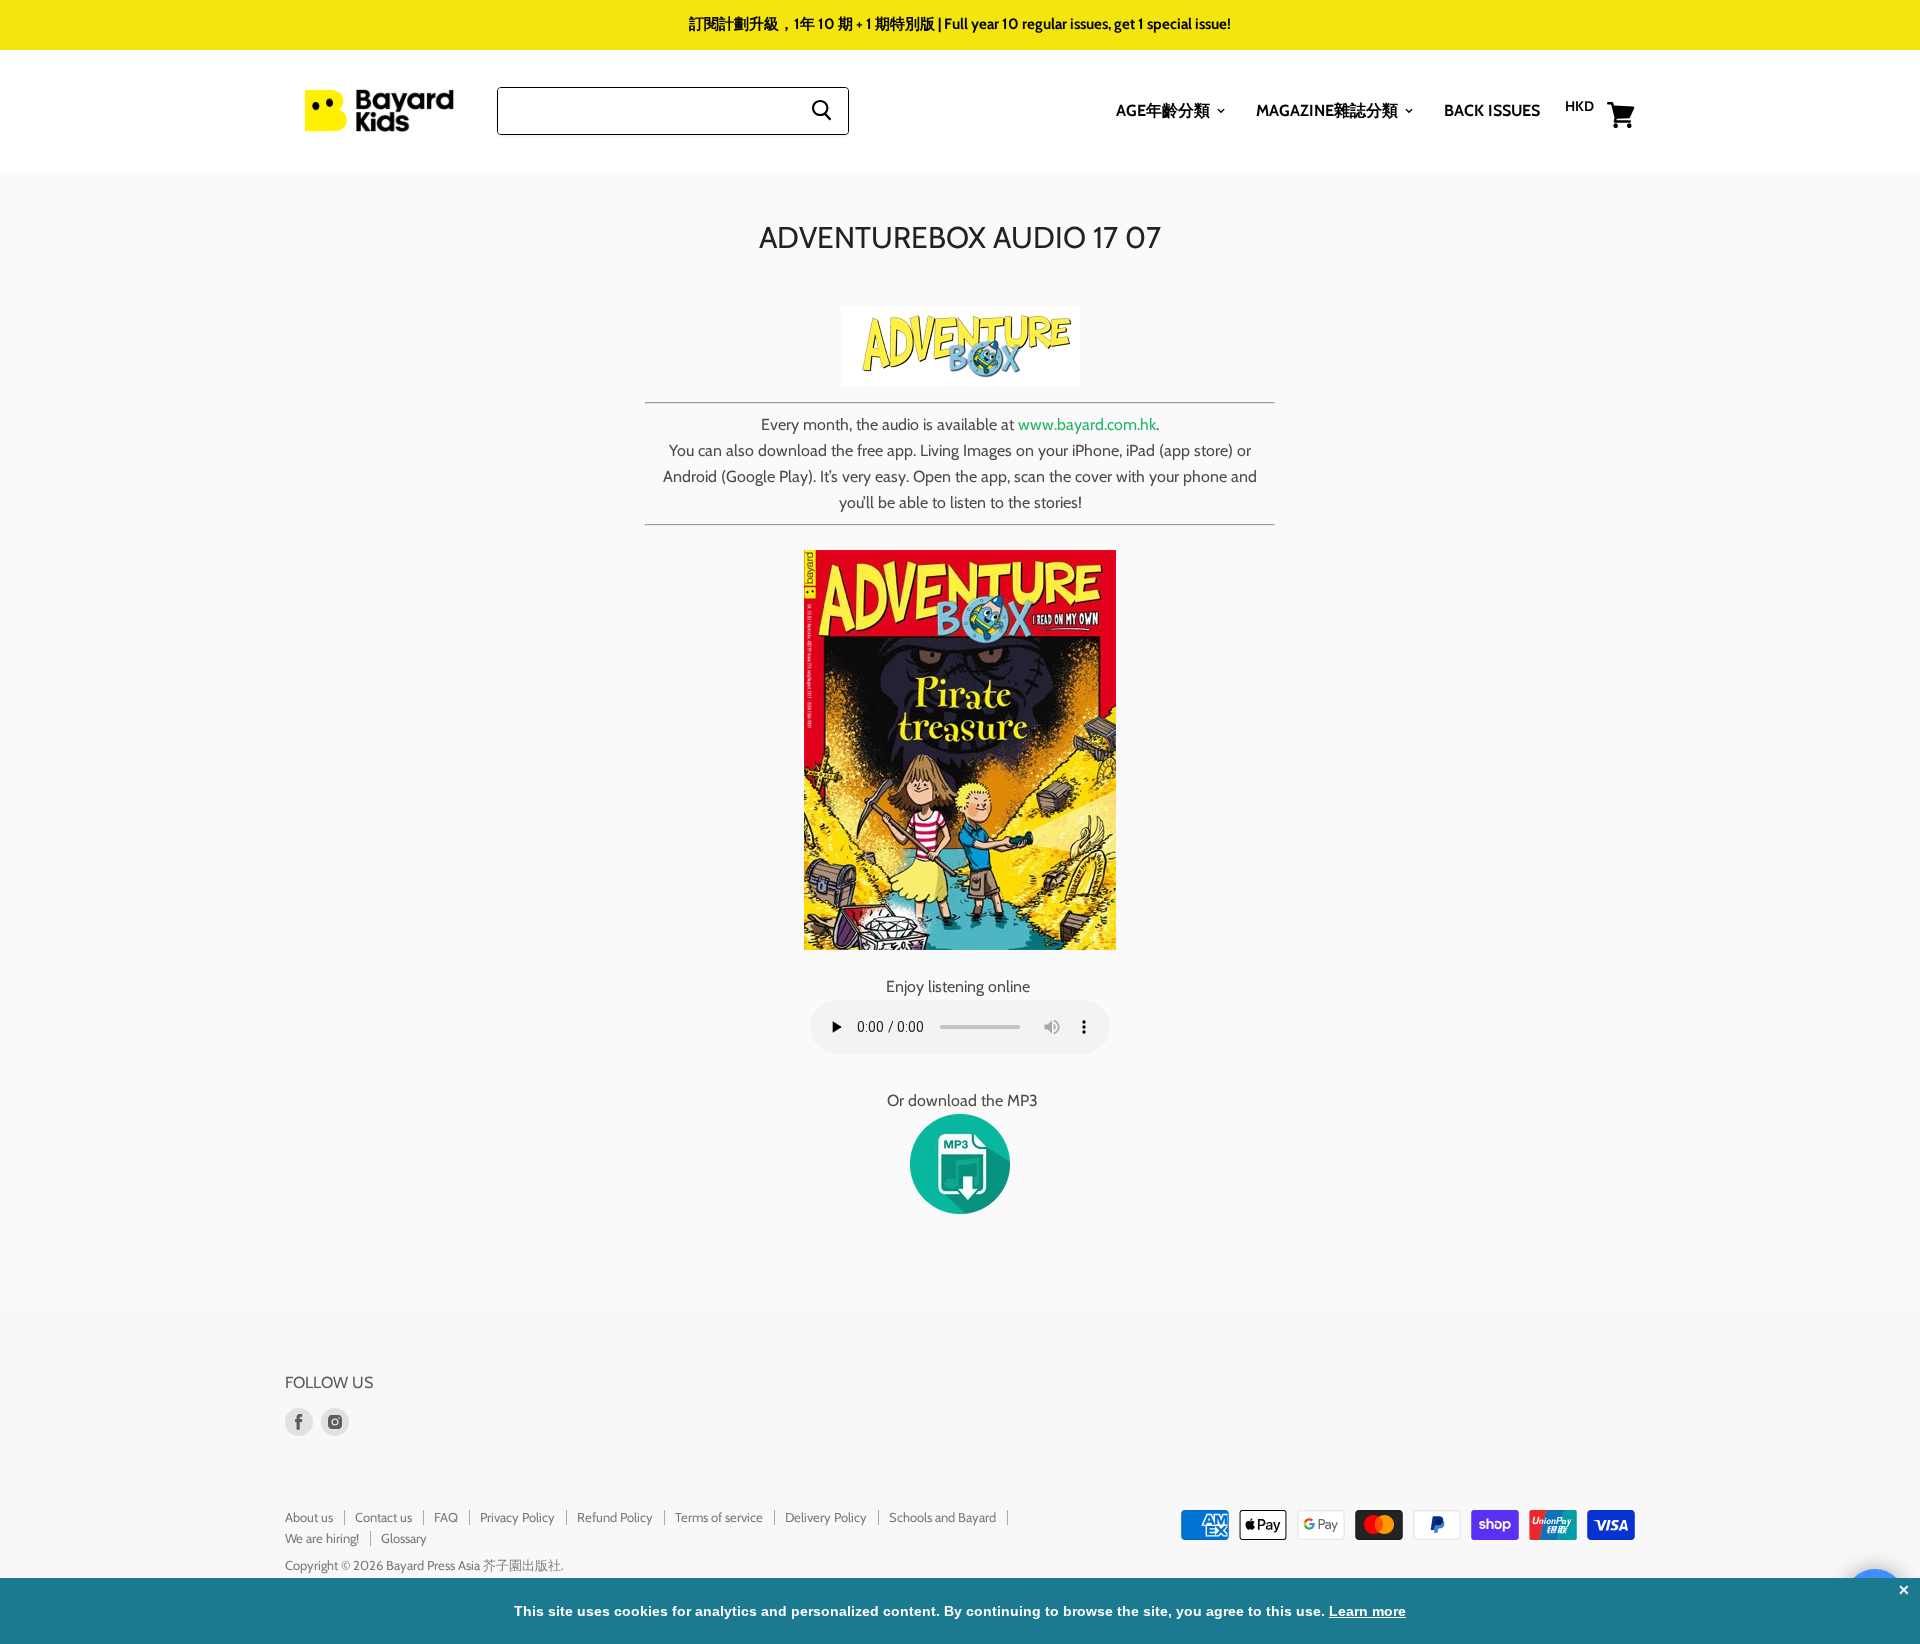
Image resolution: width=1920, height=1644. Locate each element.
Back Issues (1492, 109)
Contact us (383, 1517)
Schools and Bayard (942, 1517)
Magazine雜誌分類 (1329, 109)
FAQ (446, 1517)
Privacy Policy (517, 1517)
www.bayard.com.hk (1087, 424)
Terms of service (719, 1517)
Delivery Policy (826, 1517)
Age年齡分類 (1165, 109)
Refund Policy (615, 1517)
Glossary (404, 1538)
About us (309, 1517)
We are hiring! (322, 1538)
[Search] (821, 110)
